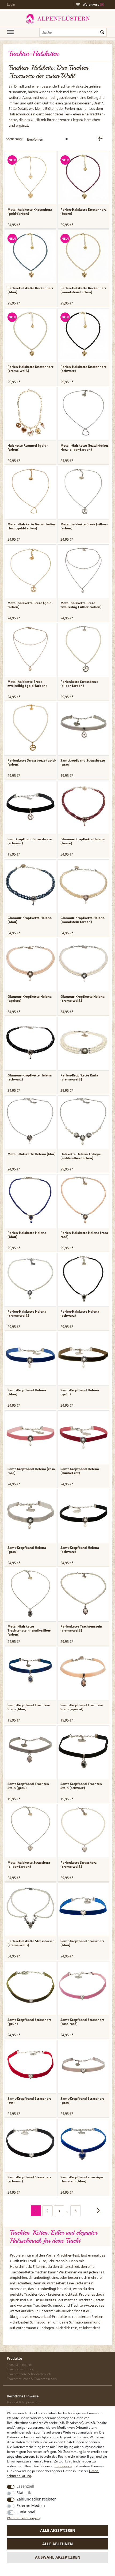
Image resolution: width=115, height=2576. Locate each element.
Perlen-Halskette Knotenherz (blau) (30, 290)
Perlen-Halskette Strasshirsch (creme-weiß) (31, 1943)
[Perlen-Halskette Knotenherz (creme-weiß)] (30, 334)
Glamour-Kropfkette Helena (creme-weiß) (83, 999)
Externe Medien (31, 2505)
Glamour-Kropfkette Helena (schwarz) (30, 1077)
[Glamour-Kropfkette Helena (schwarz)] (30, 1042)
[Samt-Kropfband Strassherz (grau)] (83, 2066)
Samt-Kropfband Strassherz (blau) (82, 1943)
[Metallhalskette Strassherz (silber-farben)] (30, 1830)
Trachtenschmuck (20, 2369)
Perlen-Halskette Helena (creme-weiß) (27, 1313)
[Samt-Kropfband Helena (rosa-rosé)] (30, 1436)
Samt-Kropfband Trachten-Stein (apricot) (82, 1707)
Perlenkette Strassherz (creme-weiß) (78, 1865)
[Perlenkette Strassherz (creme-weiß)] (83, 1830)
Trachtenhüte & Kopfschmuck (29, 2374)
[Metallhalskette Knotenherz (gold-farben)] (30, 177)
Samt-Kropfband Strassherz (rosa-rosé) (82, 2022)
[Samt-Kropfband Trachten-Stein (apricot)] (83, 1672)
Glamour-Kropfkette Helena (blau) (30, 920)
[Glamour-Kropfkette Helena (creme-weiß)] (83, 964)
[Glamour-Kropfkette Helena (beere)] (83, 806)
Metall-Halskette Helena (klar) (32, 1154)
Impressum (63, 2466)
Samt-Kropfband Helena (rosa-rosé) (32, 1471)
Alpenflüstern (57, 19)
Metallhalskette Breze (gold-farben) (30, 605)
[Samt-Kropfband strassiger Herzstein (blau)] (83, 2144)
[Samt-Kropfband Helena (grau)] (30, 1515)
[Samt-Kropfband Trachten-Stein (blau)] (30, 1672)
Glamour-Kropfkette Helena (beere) (83, 841)
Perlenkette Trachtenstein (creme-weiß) (81, 1628)
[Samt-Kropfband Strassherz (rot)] (30, 2066)
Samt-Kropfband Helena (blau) (27, 1392)
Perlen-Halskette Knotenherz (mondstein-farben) (83, 290)
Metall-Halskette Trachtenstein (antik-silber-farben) (29, 1630)
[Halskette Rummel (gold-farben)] (30, 413)
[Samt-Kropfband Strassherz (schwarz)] (30, 2144)
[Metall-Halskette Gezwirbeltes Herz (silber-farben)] (83, 413)
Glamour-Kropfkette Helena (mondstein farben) (83, 920)
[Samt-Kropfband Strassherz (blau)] (83, 1908)
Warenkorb (93, 4)
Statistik (24, 2493)
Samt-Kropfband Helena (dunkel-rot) (80, 1471)
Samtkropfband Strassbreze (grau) (83, 762)
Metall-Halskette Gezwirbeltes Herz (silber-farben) (85, 447)
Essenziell (25, 2486)
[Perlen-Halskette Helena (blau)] (30, 1200)
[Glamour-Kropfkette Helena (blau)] (30, 885)
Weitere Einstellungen (23, 2518)
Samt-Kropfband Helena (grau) (27, 1550)
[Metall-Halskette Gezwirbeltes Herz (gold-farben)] (30, 491)
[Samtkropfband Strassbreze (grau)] (83, 728)
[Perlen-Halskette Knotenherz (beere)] (83, 177)
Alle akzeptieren (58, 2530)
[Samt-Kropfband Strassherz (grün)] (30, 1987)
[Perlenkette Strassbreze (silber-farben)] (83, 649)
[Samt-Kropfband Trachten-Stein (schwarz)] (83, 1751)
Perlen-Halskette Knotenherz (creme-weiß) (30, 369)
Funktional (26, 2512)
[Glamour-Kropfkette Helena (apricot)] (30, 964)
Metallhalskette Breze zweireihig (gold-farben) (27, 684)
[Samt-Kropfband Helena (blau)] (30, 1357)
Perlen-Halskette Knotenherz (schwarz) (83, 369)
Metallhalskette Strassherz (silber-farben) (29, 1865)
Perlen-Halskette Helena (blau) (27, 1235)
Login (11, 4)
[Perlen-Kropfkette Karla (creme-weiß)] (83, 1042)
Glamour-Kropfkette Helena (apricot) (30, 999)
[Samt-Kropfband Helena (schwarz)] (83, 1515)
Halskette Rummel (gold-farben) (28, 447)
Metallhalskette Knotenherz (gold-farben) (30, 212)
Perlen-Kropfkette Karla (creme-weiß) (79, 1077)
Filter (100, 139)
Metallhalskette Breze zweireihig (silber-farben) (81, 605)
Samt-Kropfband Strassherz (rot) (29, 2100)
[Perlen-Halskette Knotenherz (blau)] (30, 255)
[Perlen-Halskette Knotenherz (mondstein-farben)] (83, 255)
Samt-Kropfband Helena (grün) (80, 1392)
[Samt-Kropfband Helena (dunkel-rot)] (83, 1436)
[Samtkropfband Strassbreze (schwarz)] (30, 806)
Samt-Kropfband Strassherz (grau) (82, 2100)
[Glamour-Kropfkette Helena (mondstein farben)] (83, 885)
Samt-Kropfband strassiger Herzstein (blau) (82, 2179)
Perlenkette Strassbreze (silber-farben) (79, 684)
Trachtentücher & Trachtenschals (32, 2379)
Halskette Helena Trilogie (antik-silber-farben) (81, 1156)
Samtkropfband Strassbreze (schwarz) (30, 841)
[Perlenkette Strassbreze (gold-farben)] (30, 728)
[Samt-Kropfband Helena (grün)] (83, 1357)
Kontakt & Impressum (23, 2402)
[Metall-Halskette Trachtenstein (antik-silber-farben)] (30, 1594)
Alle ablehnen (57, 2544)
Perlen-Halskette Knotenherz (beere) (83, 212)
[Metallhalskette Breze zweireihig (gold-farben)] (30, 649)
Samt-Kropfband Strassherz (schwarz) (29, 2179)
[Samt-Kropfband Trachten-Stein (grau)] (30, 1751)
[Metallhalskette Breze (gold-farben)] (30, 570)
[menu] (10, 32)
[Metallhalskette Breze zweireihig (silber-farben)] (83, 570)
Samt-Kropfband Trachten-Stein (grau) (29, 1786)
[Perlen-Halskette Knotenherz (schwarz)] (83, 334)
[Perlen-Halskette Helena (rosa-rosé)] (83, 1200)
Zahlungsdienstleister (36, 2499)
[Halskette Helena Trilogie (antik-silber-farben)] (83, 1121)
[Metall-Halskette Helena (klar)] (30, 1121)
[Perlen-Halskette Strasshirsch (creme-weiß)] (30, 1908)
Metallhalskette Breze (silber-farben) (84, 526)
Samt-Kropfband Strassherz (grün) (29, 2022)
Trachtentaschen (20, 2364)
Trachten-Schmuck (48, 2305)
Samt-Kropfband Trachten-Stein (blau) (29, 1707)
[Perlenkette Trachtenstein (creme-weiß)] (83, 1594)
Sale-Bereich (64, 2311)
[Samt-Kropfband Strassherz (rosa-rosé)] (83, 1987)
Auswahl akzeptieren (58, 2557)
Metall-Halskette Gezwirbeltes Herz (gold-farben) (32, 526)
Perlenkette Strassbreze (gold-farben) (32, 762)
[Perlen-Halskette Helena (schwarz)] (83, 1279)
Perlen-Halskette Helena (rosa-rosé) (85, 1235)
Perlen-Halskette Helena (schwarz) (80, 1313)
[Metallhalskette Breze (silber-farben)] (83, 491)
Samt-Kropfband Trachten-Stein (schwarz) (82, 1786)
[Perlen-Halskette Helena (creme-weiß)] (30, 1279)
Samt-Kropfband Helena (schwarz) (80, 1550)
